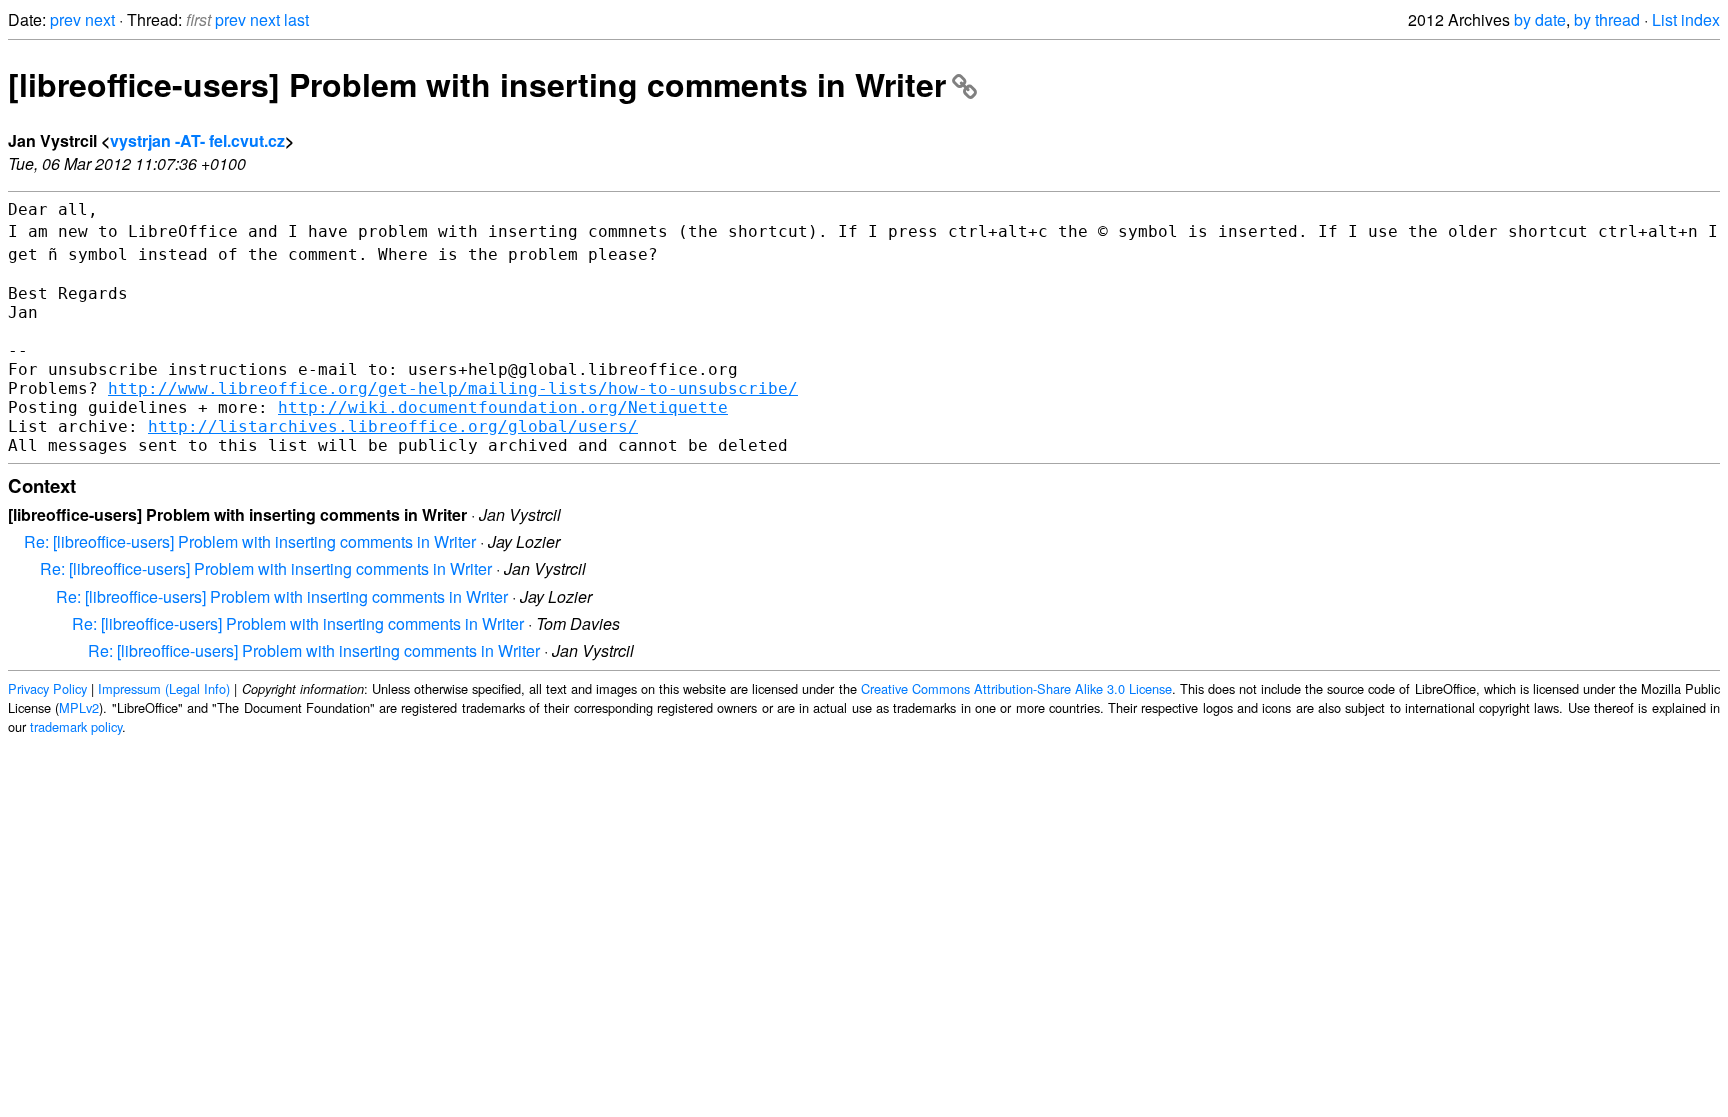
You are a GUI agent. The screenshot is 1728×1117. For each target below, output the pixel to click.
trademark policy (76, 726)
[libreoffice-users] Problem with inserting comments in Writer (477, 84)
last (296, 19)
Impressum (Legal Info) (164, 688)
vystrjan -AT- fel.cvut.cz (197, 140)
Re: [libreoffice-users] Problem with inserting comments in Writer (250, 541)
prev (65, 19)
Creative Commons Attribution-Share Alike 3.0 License (1016, 688)
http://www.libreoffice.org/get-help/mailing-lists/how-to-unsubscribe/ (453, 388)
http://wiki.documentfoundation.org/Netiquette (503, 407)
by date (1540, 19)
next (100, 19)
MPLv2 (79, 707)
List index (1686, 19)
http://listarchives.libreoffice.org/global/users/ (393, 426)
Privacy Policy (47, 688)
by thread (1607, 19)
